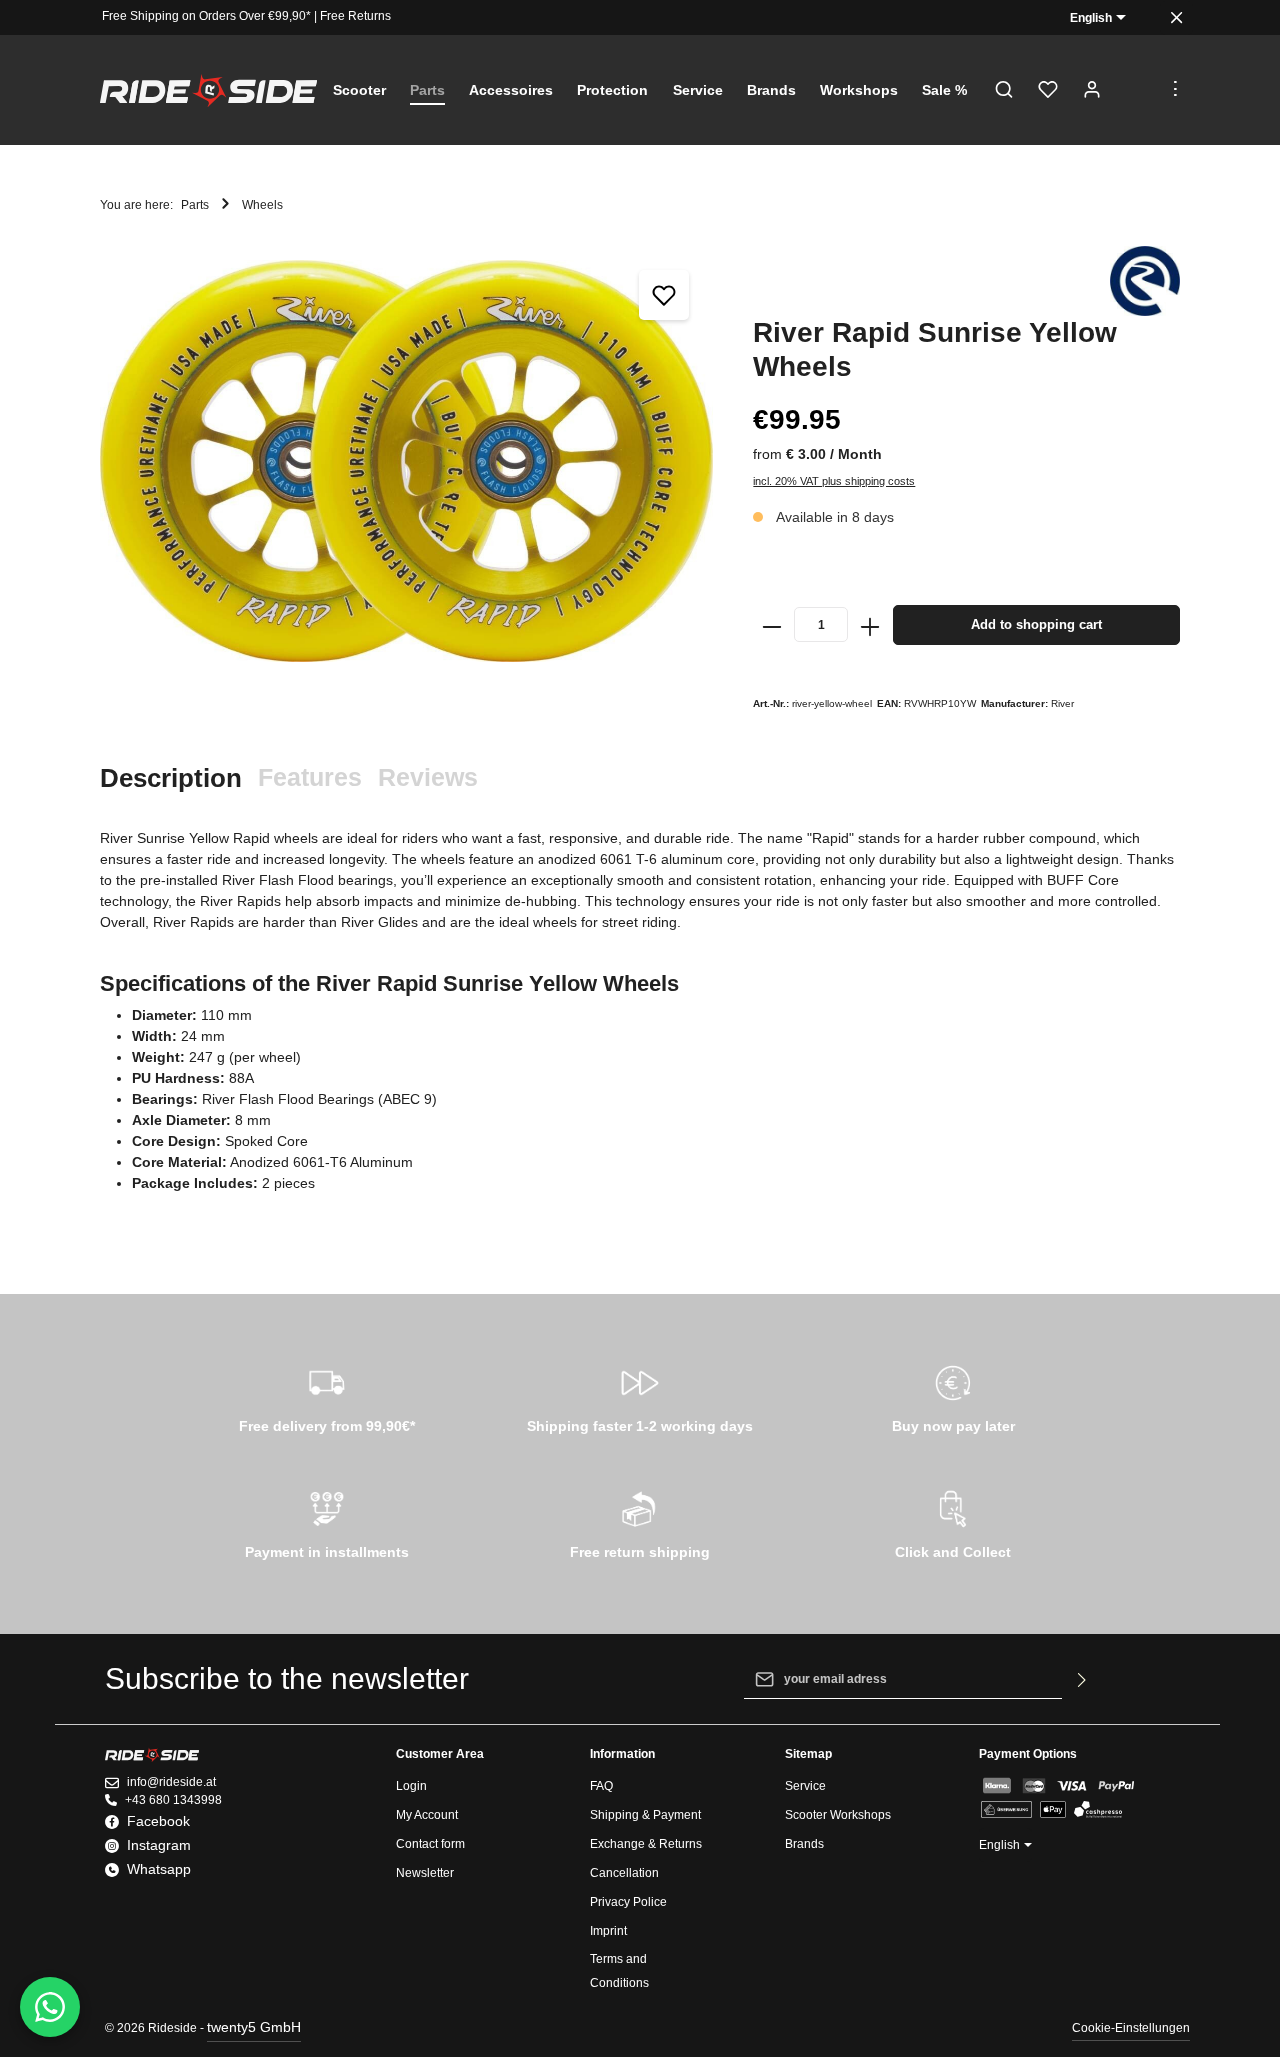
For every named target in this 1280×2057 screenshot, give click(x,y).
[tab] (171, 778)
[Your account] (1092, 90)
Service (805, 1786)
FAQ (601, 1786)
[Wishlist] (1048, 90)
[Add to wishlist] (664, 295)
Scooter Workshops (838, 1815)
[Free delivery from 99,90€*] (326, 1396)
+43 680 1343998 (173, 1800)
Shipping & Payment (645, 1815)
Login (411, 1786)
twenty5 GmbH (254, 2027)
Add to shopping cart (1036, 624)
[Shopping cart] (1136, 90)
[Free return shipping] (639, 1522)
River (1062, 703)
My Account (427, 1815)
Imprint (608, 1931)
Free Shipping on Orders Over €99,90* (206, 16)
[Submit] (1082, 1679)
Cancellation (624, 1873)
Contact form (430, 1844)
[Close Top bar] (1176, 17)
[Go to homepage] (208, 90)
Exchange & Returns (646, 1844)
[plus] (870, 625)
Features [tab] (310, 777)
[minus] (772, 625)
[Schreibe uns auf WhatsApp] (50, 2007)
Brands (804, 1844)
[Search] (1004, 90)
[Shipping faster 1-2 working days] (639, 1396)
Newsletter (425, 1873)
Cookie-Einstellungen (1131, 2028)
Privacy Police (628, 1902)
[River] (1145, 281)
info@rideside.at (171, 1782)
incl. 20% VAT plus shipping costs (834, 481)
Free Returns (355, 16)
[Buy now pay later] (953, 1396)
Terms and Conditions (619, 1971)
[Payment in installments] (326, 1522)
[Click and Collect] (953, 1522)
